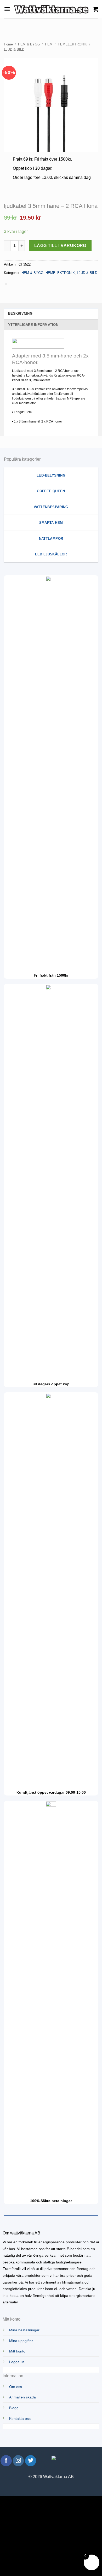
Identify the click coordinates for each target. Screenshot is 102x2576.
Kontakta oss (20, 2419)
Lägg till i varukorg (60, 246)
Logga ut (16, 2362)
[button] (7, 9)
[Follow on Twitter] (31, 2461)
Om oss (16, 2387)
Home (8, 44)
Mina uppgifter (21, 2341)
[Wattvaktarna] (52, 9)
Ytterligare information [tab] (33, 325)
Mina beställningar (24, 2330)
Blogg (14, 2408)
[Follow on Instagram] (18, 2461)
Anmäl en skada (22, 2397)
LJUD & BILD (14, 49)
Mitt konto (17, 2351)
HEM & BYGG (29, 44)
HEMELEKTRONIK (72, 44)
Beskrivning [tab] (20, 313)
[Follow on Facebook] (6, 2461)
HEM (49, 44)
